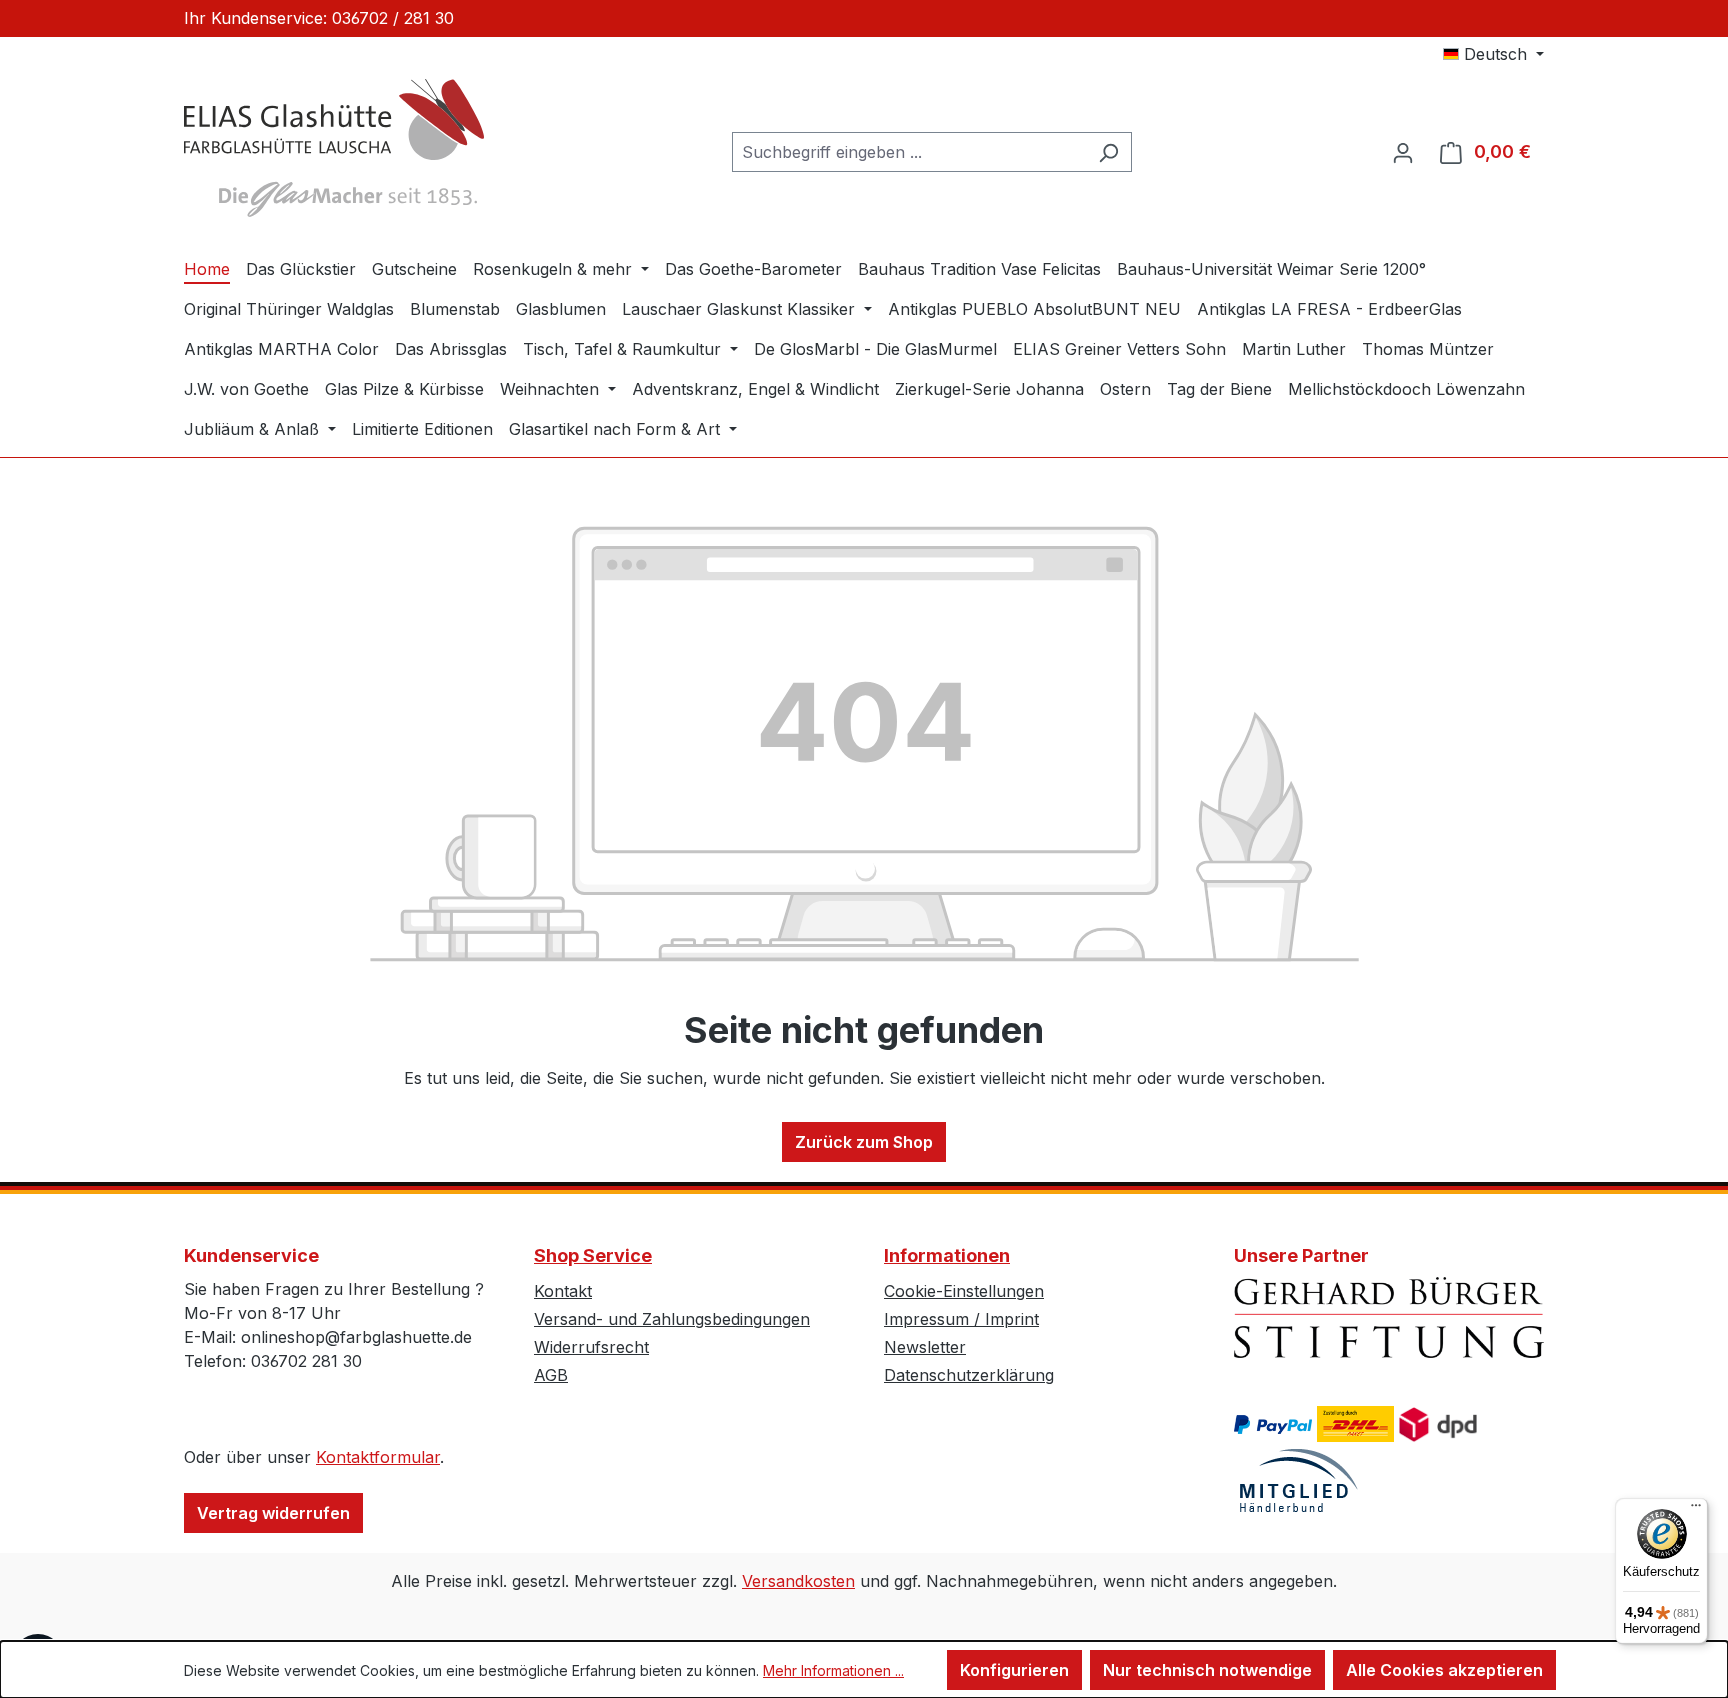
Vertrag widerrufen (273, 1513)
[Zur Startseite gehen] (334, 148)
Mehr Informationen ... (833, 1670)
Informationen (947, 1255)
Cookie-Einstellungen (964, 1291)
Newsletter (925, 1347)
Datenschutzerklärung (969, 1375)
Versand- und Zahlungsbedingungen (672, 1319)
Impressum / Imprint (961, 1319)
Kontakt (563, 1291)
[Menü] (1696, 1510)
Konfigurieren (1014, 1670)
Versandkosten (798, 1581)
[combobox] (909, 152)
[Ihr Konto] (1403, 152)
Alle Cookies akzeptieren (1444, 1670)
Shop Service (593, 1255)
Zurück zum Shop (864, 1142)
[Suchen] (1108, 152)
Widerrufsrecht (591, 1347)
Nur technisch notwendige (1207, 1670)
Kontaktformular (378, 1457)
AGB (551, 1375)
